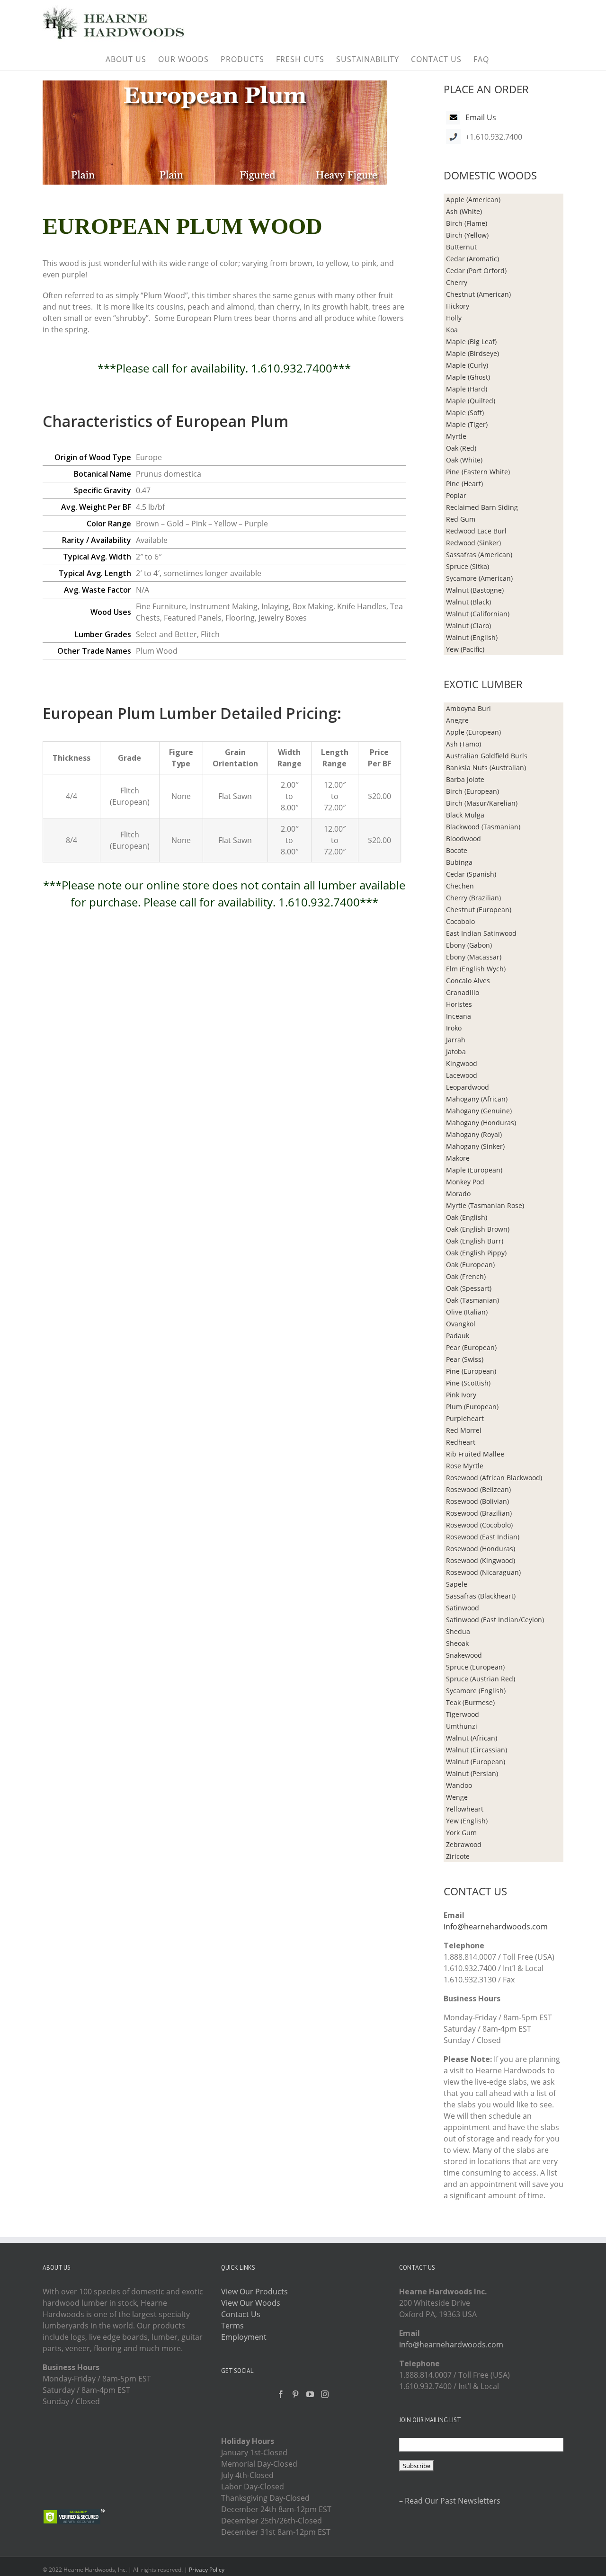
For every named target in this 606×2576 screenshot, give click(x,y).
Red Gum (461, 519)
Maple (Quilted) (471, 401)
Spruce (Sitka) (468, 566)
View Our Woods (251, 2303)
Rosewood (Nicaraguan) (483, 1572)
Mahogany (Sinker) (475, 1146)
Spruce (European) (475, 1667)
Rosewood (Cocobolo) (479, 1525)
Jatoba (456, 1052)
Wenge (457, 1797)
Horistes (459, 1004)
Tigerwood (463, 1714)
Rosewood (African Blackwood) (494, 1478)
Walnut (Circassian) (477, 1750)
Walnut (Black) (468, 602)
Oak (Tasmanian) (472, 1300)
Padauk (458, 1336)
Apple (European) (473, 732)
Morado (458, 1194)
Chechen (460, 886)
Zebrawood (464, 1844)
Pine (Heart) (464, 484)
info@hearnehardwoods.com (496, 1927)
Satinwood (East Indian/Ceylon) (495, 1620)
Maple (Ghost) (468, 377)
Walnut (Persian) (472, 1773)
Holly (454, 318)
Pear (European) (471, 1347)
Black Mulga (465, 815)
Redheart (461, 1442)
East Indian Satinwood (481, 933)
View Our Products (254, 2292)
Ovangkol (461, 1324)
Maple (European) (474, 1170)
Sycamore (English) (476, 1691)
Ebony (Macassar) (474, 957)
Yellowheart (465, 1809)
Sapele (457, 1584)
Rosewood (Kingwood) (481, 1560)
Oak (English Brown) (478, 1229)
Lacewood (462, 1075)
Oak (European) (470, 1265)
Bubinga (459, 862)
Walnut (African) (472, 1738)
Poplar (456, 495)
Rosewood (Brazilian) (479, 1513)
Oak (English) (467, 1217)
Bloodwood (463, 839)
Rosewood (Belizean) (478, 1489)
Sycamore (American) (479, 578)
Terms (232, 2326)
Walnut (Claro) (468, 626)
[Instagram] (325, 2394)
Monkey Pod (465, 1182)
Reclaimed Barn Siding (482, 507)
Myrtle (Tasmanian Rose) (485, 1205)
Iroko (454, 1028)
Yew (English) (467, 1821)
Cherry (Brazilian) (473, 898)
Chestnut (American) (478, 294)
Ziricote (458, 1856)
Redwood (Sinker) (473, 543)
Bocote (457, 850)
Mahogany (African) (477, 1099)
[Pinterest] (295, 2394)
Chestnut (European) (479, 910)
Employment (244, 2337)
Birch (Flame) (467, 223)
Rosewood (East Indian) (483, 1537)
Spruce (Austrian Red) (481, 1679)
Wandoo (459, 1785)
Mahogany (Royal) (474, 1134)
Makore (458, 1158)
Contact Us (241, 2314)
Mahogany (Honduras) (481, 1123)
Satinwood (463, 1608)
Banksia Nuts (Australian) (486, 768)
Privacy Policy (207, 2570)
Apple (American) (473, 200)
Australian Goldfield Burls (487, 756)
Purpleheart (465, 1418)
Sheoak (457, 1643)
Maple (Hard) (467, 389)
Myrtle (456, 436)
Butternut (461, 247)
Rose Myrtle (465, 1466)
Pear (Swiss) (465, 1359)
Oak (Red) (461, 448)
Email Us (481, 117)
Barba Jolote (465, 779)
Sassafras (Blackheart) (481, 1596)
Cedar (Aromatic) (472, 259)
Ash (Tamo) (463, 744)
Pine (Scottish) (468, 1383)
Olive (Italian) (467, 1312)
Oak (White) (464, 460)
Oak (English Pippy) (476, 1253)
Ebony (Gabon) (469, 945)
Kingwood (462, 1063)
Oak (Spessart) (469, 1288)
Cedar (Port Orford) (476, 271)
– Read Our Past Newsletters (450, 2501)
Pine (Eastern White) (478, 472)
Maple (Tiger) (467, 424)
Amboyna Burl (468, 708)
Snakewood (464, 1655)
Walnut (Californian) (478, 614)
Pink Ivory (461, 1395)
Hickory (458, 306)
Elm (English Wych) (476, 969)
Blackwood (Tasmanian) (483, 827)
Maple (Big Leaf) (471, 342)
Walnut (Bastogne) (475, 590)
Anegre (457, 720)
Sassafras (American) (479, 555)
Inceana (459, 1016)
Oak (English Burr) (475, 1241)
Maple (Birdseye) (472, 353)
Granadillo (463, 992)
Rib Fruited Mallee (475, 1454)
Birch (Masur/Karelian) (482, 803)
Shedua (458, 1631)
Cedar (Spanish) (471, 874)
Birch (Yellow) (467, 235)
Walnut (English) (472, 637)
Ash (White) (464, 211)
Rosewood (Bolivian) (477, 1501)
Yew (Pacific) (465, 649)
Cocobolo (460, 921)
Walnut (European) (476, 1762)
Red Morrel (464, 1430)
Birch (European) (472, 791)
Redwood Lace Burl (476, 531)
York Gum (461, 1833)
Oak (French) (466, 1276)
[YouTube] (310, 2394)
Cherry (457, 282)
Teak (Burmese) (470, 1702)
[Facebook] (281, 2394)
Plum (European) (472, 1407)
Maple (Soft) (465, 413)
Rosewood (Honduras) (481, 1549)
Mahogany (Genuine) (479, 1111)
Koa (452, 330)
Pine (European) (471, 1371)
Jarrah (456, 1040)
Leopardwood (468, 1087)
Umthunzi (462, 1726)
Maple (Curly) (467, 365)
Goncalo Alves (468, 981)
